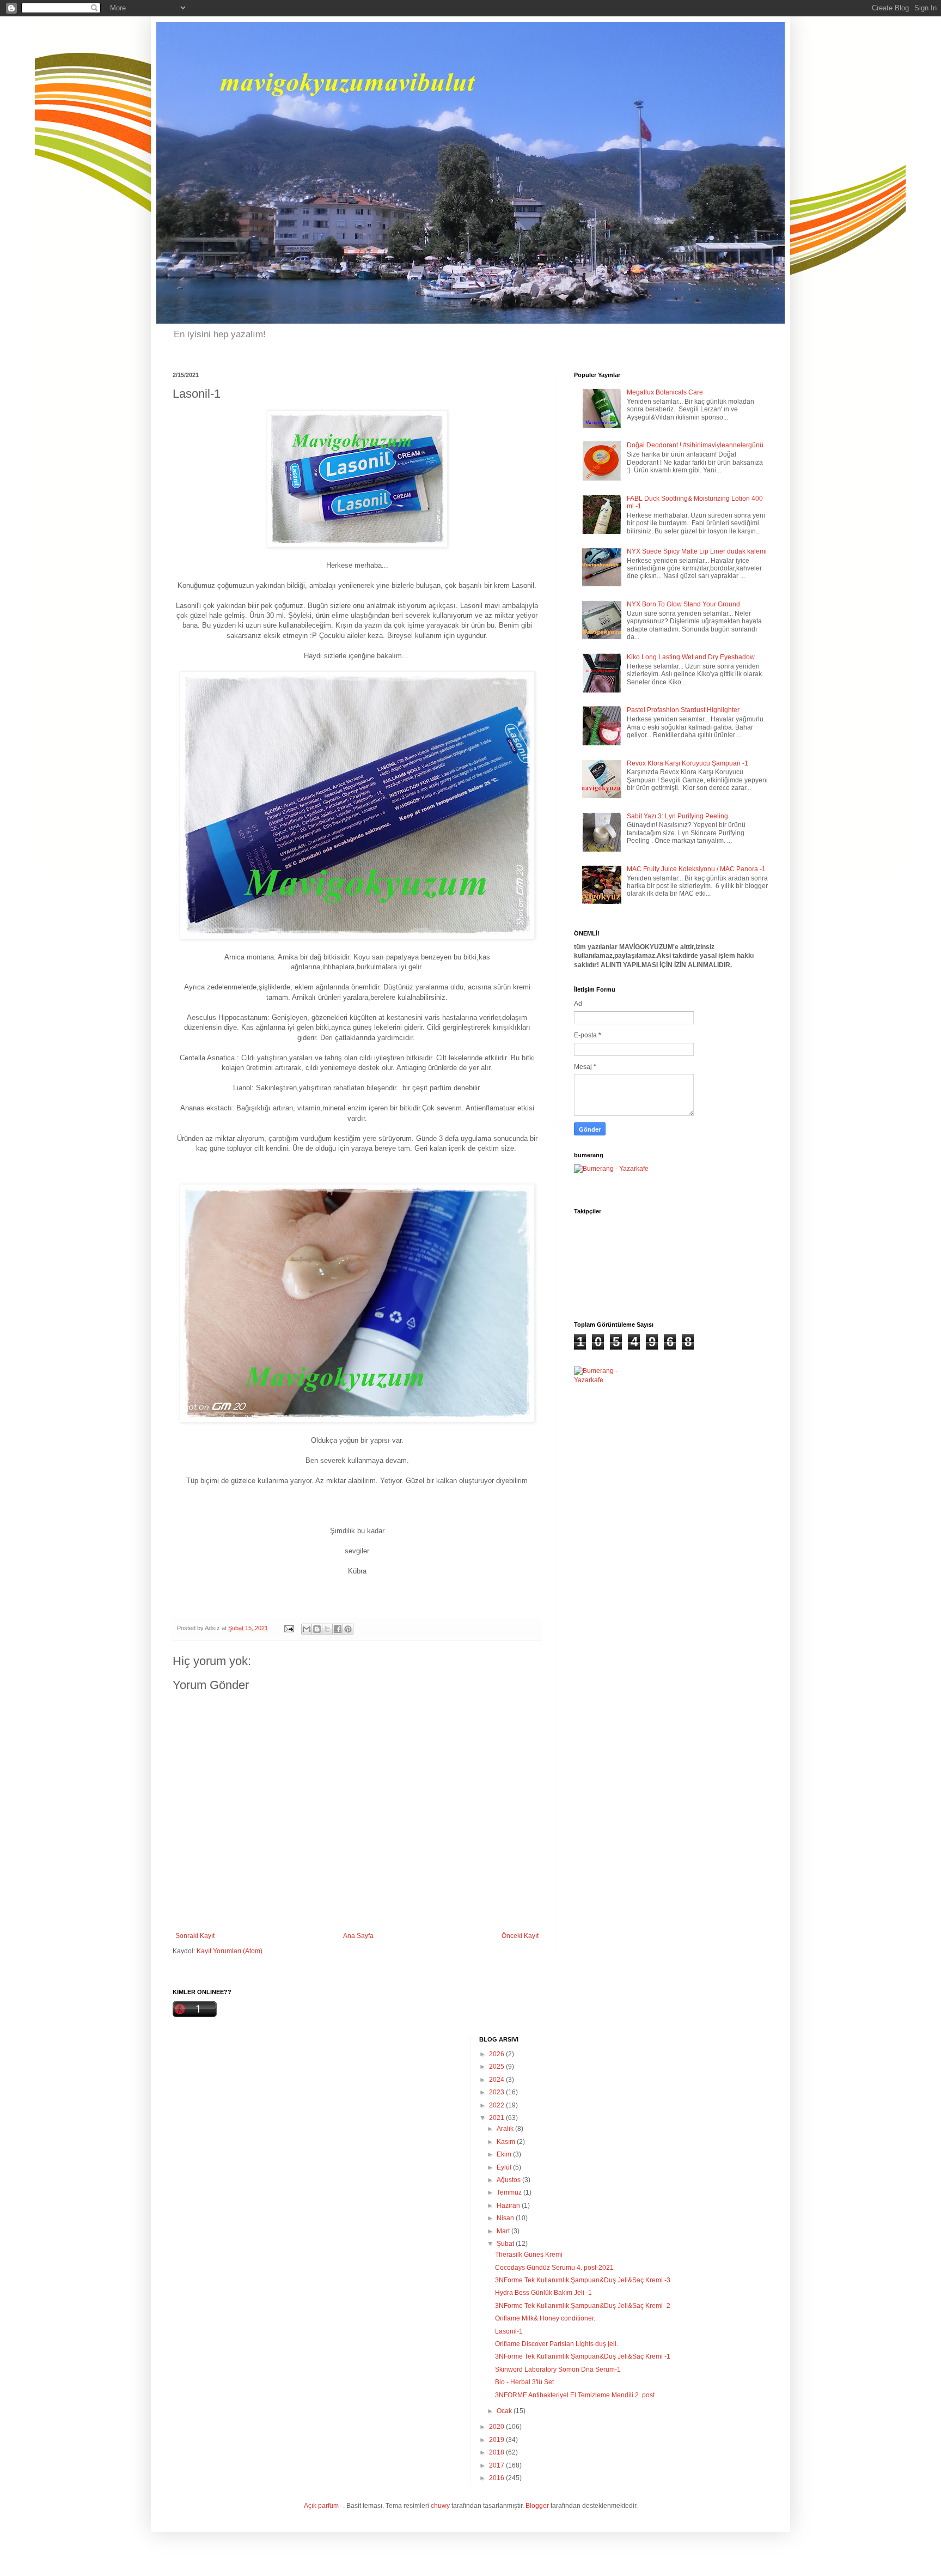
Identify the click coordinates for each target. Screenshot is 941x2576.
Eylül (505, 2167)
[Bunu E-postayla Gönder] (307, 1629)
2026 (497, 2054)
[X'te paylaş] (327, 1629)
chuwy (440, 2506)
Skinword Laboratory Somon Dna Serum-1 (558, 2370)
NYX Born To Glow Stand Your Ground (683, 604)
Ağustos (509, 2180)
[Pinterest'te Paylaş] (348, 1629)
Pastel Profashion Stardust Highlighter (683, 710)
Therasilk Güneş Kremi (529, 2255)
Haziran (509, 2206)
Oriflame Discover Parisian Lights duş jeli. (557, 2344)
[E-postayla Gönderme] (289, 1628)
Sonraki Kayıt (195, 1936)
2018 (497, 2452)
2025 (497, 2067)
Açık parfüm (321, 2506)
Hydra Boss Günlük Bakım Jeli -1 (543, 2293)
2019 (497, 2440)
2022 (497, 2105)
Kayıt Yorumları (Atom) (230, 1951)
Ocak (505, 2411)
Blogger (537, 2506)
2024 (497, 2080)
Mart (504, 2231)
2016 (497, 2478)
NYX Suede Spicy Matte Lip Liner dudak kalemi (697, 551)
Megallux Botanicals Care (665, 392)
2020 (497, 2427)
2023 (497, 2092)
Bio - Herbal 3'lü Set (524, 2382)
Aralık (506, 2129)
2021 (497, 2118)
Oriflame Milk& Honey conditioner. (545, 2318)
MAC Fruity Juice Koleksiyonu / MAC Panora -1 (696, 869)
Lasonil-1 (509, 2331)
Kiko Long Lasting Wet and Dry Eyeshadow (691, 657)
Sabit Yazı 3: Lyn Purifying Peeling (677, 816)
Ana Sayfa (358, 1936)
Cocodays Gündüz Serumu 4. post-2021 (554, 2268)
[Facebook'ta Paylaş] (338, 1629)
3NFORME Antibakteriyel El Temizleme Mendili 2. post (575, 2395)
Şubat (506, 2244)
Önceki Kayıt (520, 1936)
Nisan (506, 2218)
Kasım (507, 2142)
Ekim (505, 2154)
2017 (497, 2465)
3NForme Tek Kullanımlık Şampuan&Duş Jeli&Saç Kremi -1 (583, 2356)
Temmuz (510, 2192)
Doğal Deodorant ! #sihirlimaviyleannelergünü (695, 445)
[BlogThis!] (317, 1629)
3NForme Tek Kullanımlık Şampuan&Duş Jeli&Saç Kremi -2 (583, 2306)
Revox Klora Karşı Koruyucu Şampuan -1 (688, 763)
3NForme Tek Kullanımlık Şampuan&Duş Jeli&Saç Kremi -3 (583, 2280)
